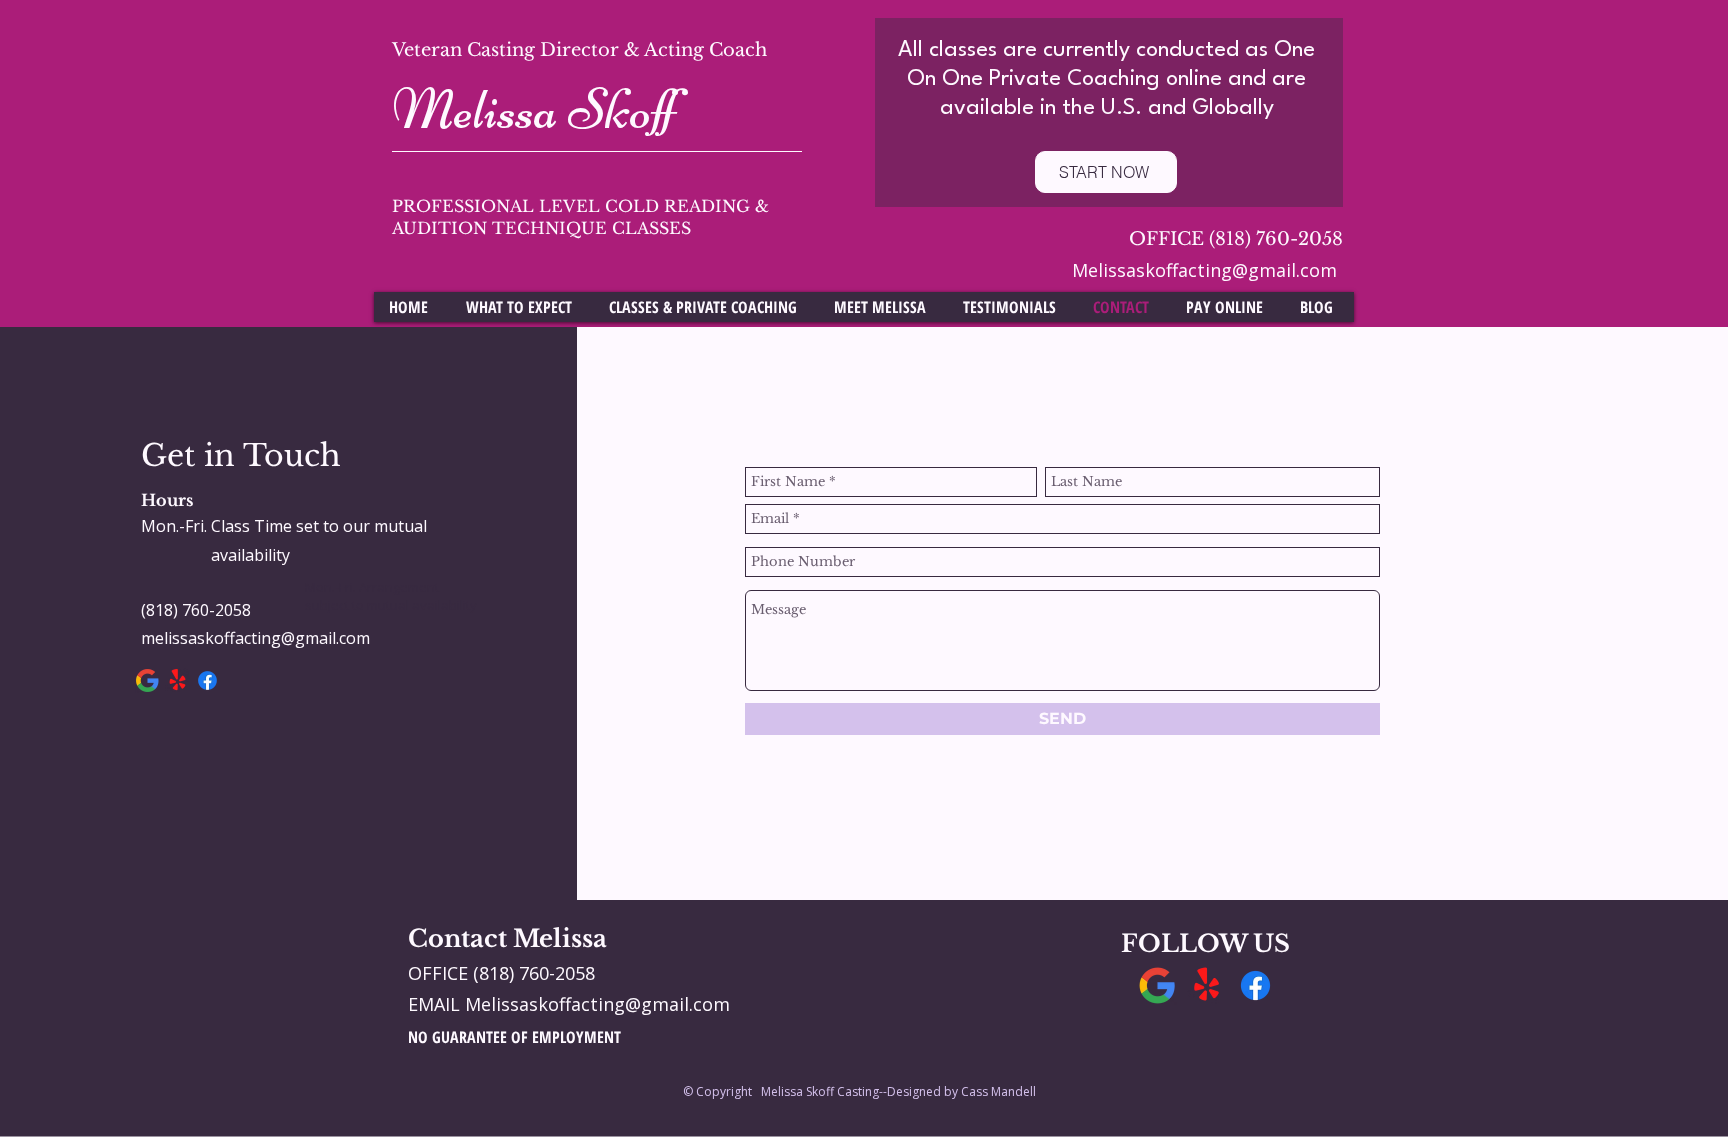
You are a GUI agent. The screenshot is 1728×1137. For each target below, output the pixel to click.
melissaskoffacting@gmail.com (255, 638)
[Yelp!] (177, 680)
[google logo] (147, 680)
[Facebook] (207, 680)
